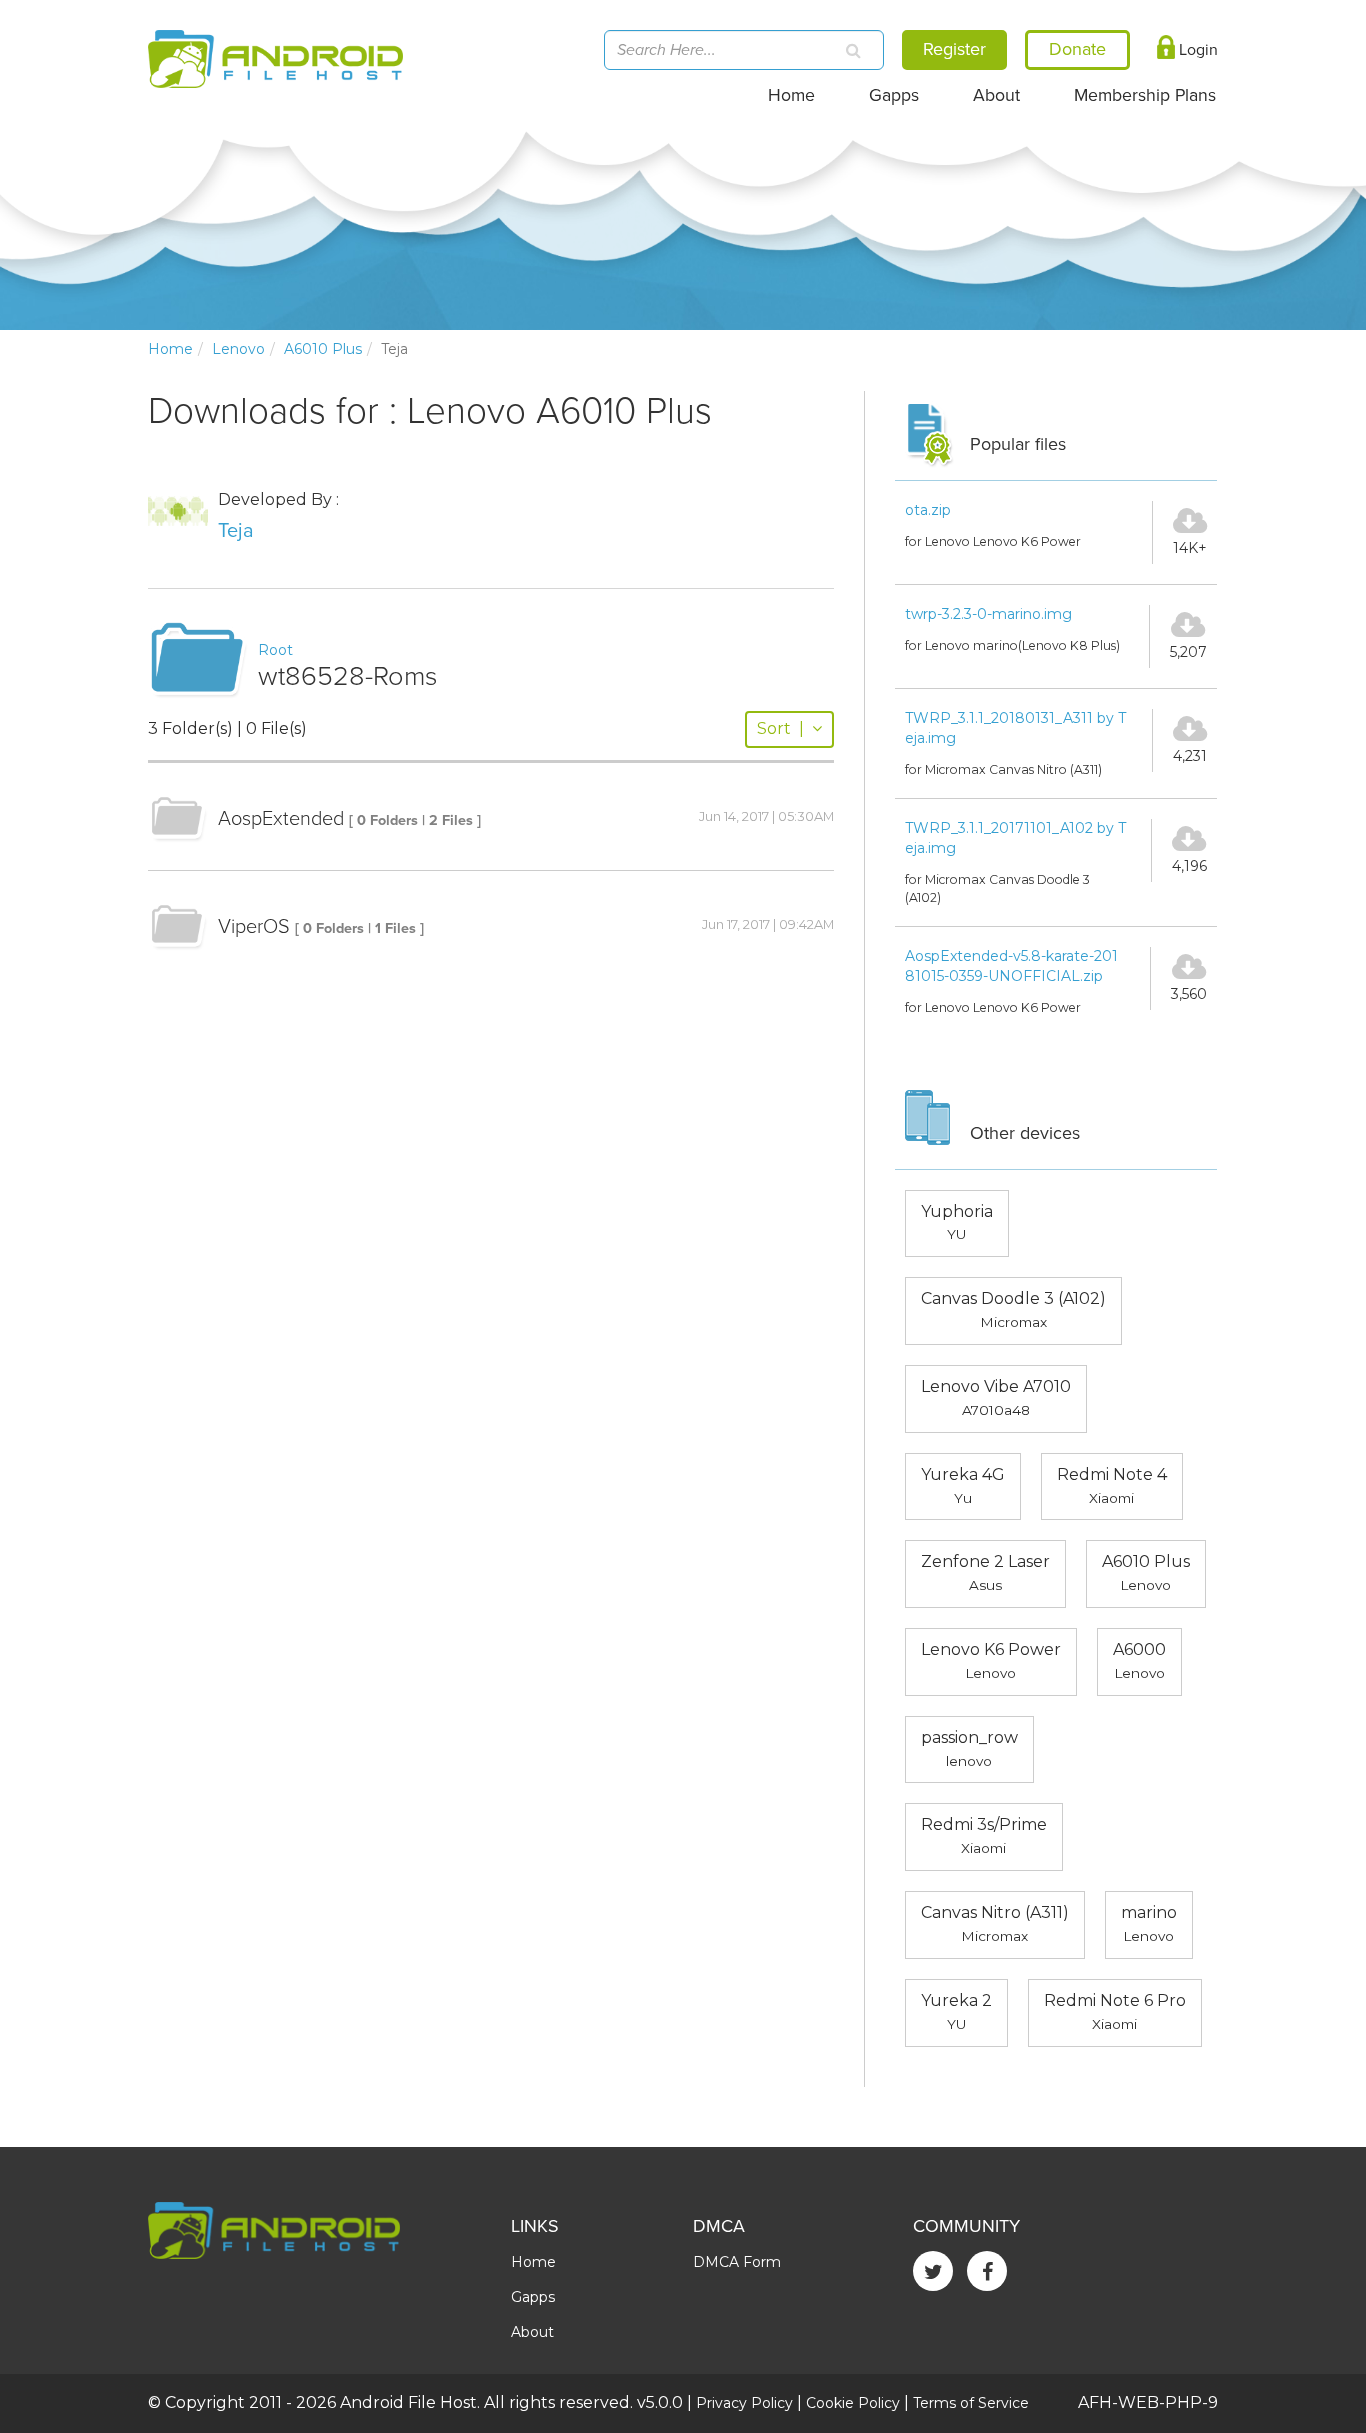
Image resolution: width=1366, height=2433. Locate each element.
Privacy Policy (744, 2403)
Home (791, 95)
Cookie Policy (853, 2403)
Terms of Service (971, 2403)
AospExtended (281, 819)
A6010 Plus (323, 349)
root (275, 650)
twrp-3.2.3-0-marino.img (988, 614)
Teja (236, 531)
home (170, 349)
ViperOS (254, 927)
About (996, 95)
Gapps (894, 95)
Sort (780, 728)
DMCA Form (737, 2262)
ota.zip (928, 510)
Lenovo (238, 349)
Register (954, 49)
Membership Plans (1145, 95)
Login (1196, 50)
